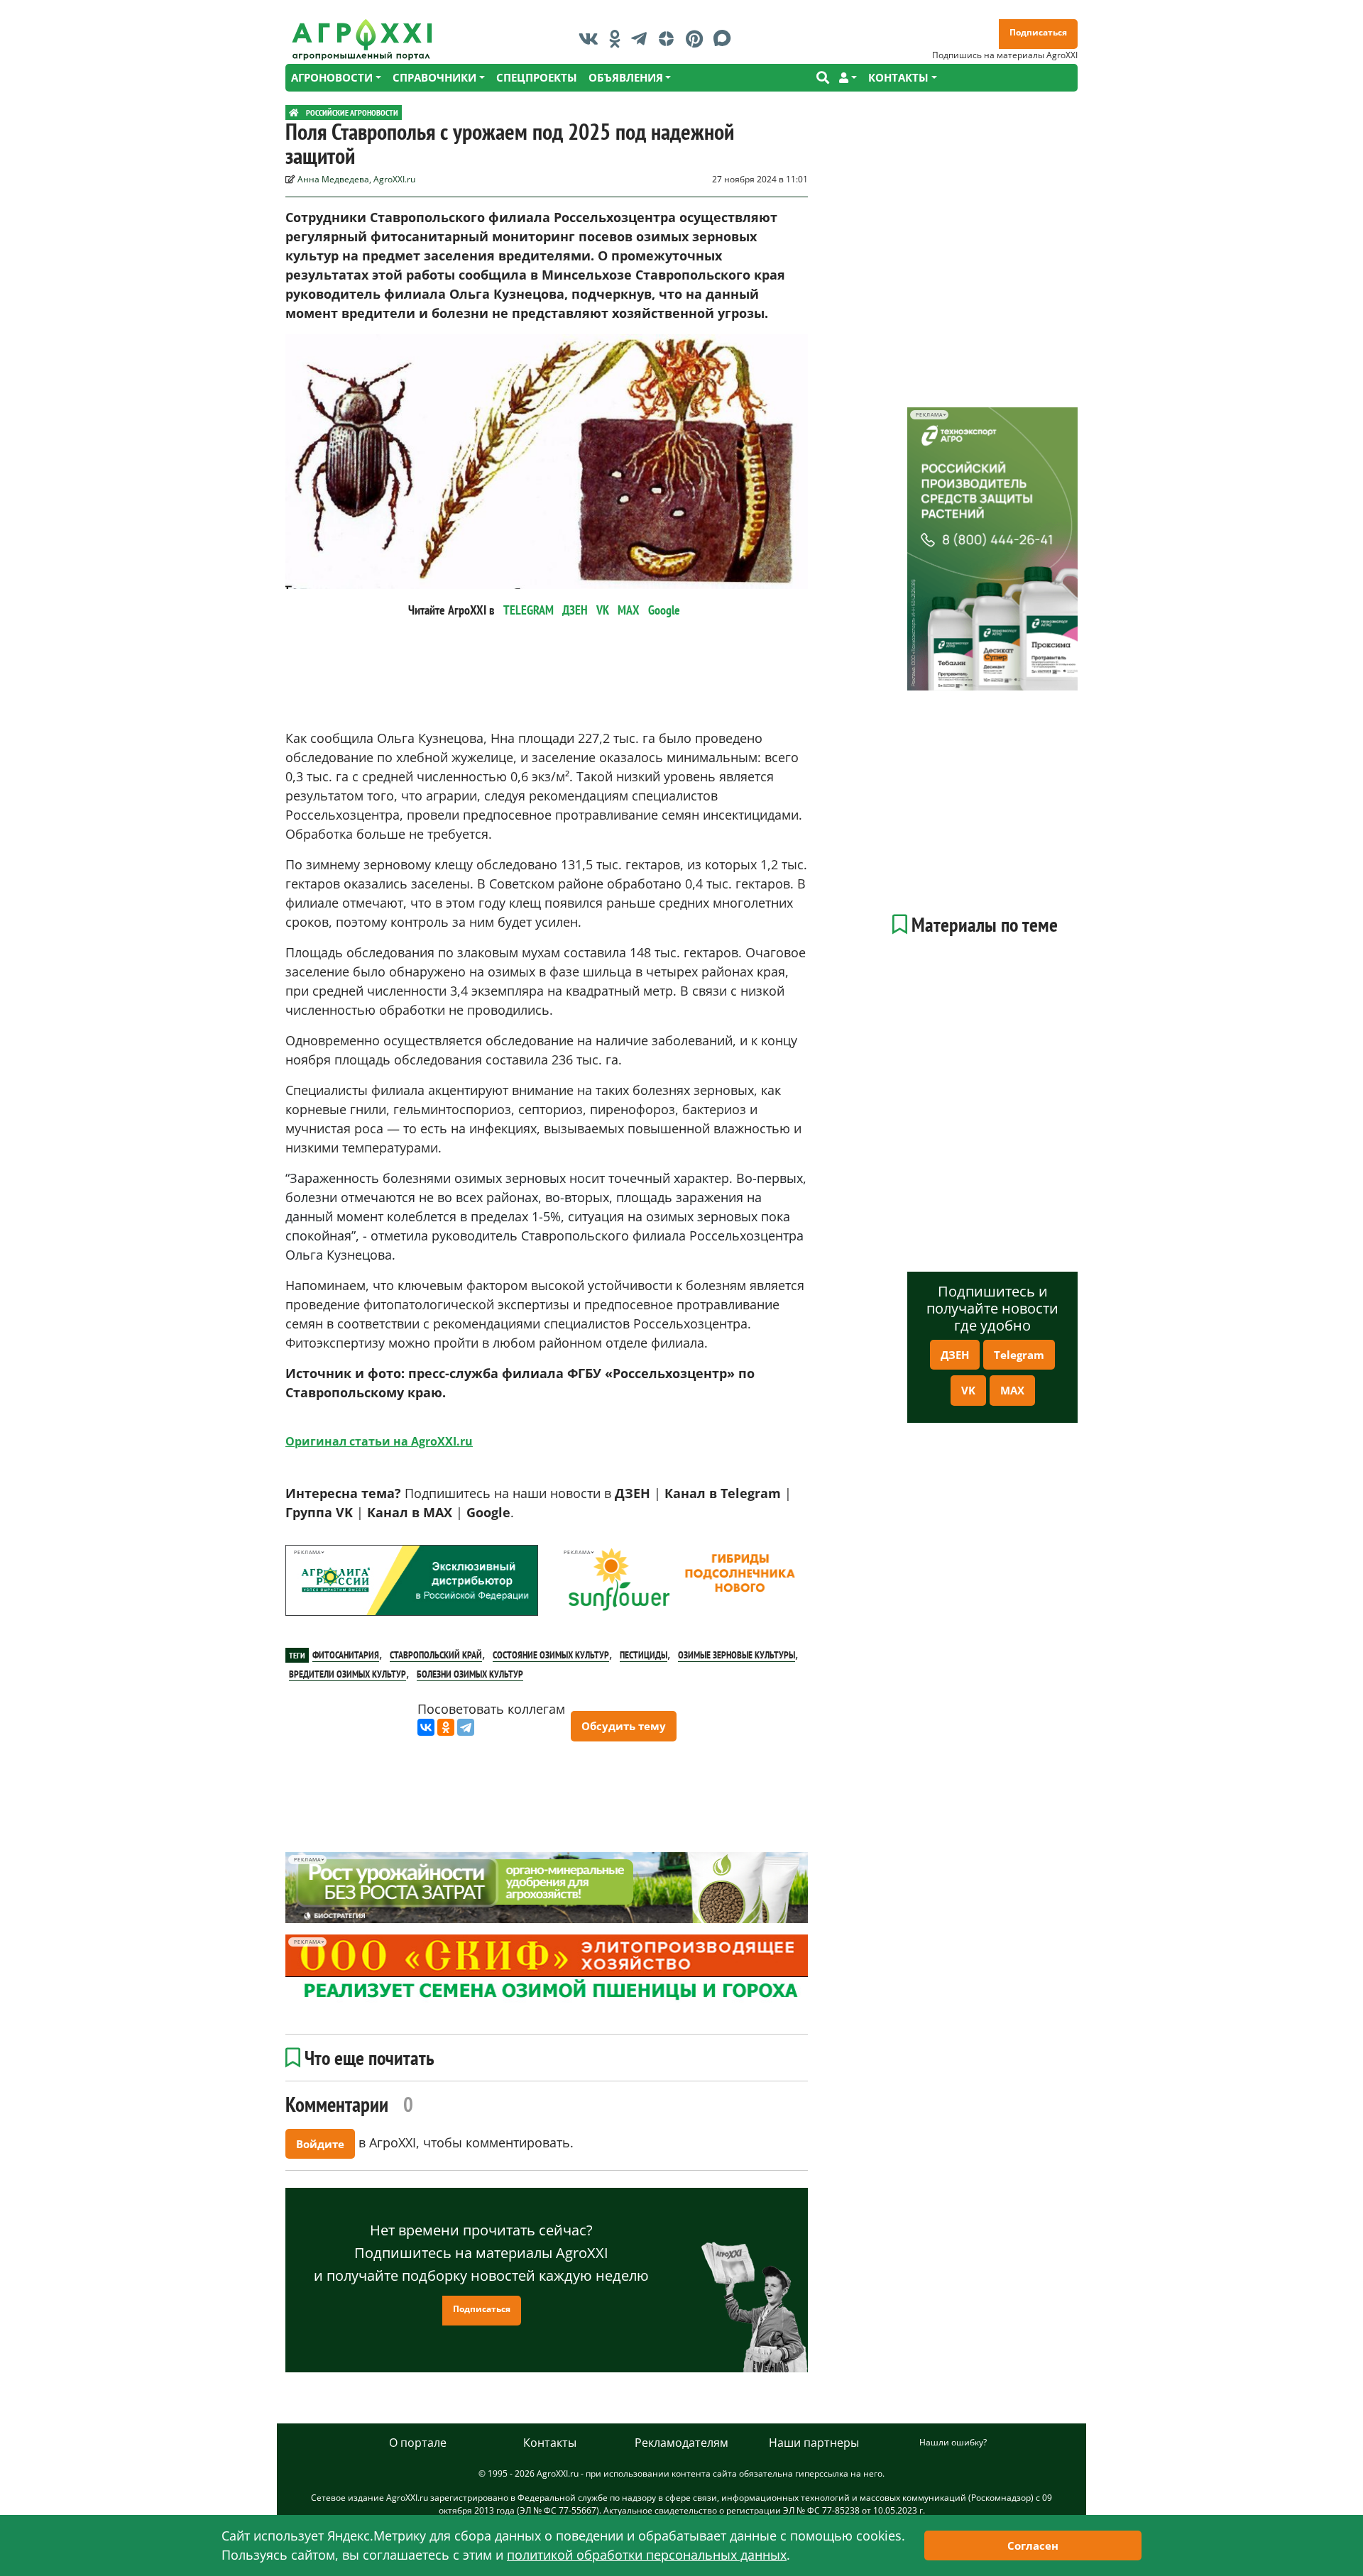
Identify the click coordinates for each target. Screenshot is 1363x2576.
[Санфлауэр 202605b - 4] (681, 1580)
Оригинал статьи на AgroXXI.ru (379, 1441)
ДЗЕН (575, 610)
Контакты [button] (898, 77)
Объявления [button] (626, 77)
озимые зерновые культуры (737, 1655)
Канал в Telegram (723, 1493)
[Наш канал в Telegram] (642, 38)
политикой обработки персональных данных (647, 2555)
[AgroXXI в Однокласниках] (618, 38)
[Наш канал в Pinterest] (698, 38)
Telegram (1019, 1355)
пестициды (644, 1655)
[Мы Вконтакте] (592, 38)
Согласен (1033, 2545)
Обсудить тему (624, 1726)
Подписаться (1038, 32)
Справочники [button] (434, 77)
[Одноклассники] (446, 1727)
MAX (629, 610)
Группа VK (319, 1512)
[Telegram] (466, 1727)
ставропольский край (436, 1655)
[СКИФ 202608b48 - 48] (547, 1970)
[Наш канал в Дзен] (670, 38)
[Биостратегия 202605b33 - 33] (547, 1888)
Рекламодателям (681, 2443)
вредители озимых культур (347, 1674)
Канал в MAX (410, 1512)
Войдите (320, 2144)
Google (664, 610)
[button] (848, 78)
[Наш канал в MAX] (726, 38)
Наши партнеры (814, 2443)
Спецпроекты (537, 77)
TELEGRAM (529, 610)
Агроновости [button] (332, 77)
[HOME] (294, 112)
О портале (418, 2443)
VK (603, 610)
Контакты (550, 2443)
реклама (307, 1552)
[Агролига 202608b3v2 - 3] (412, 1580)
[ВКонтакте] (426, 1727)
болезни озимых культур (470, 1674)
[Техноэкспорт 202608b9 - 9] (992, 549)
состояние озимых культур (551, 1655)
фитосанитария (346, 1655)
